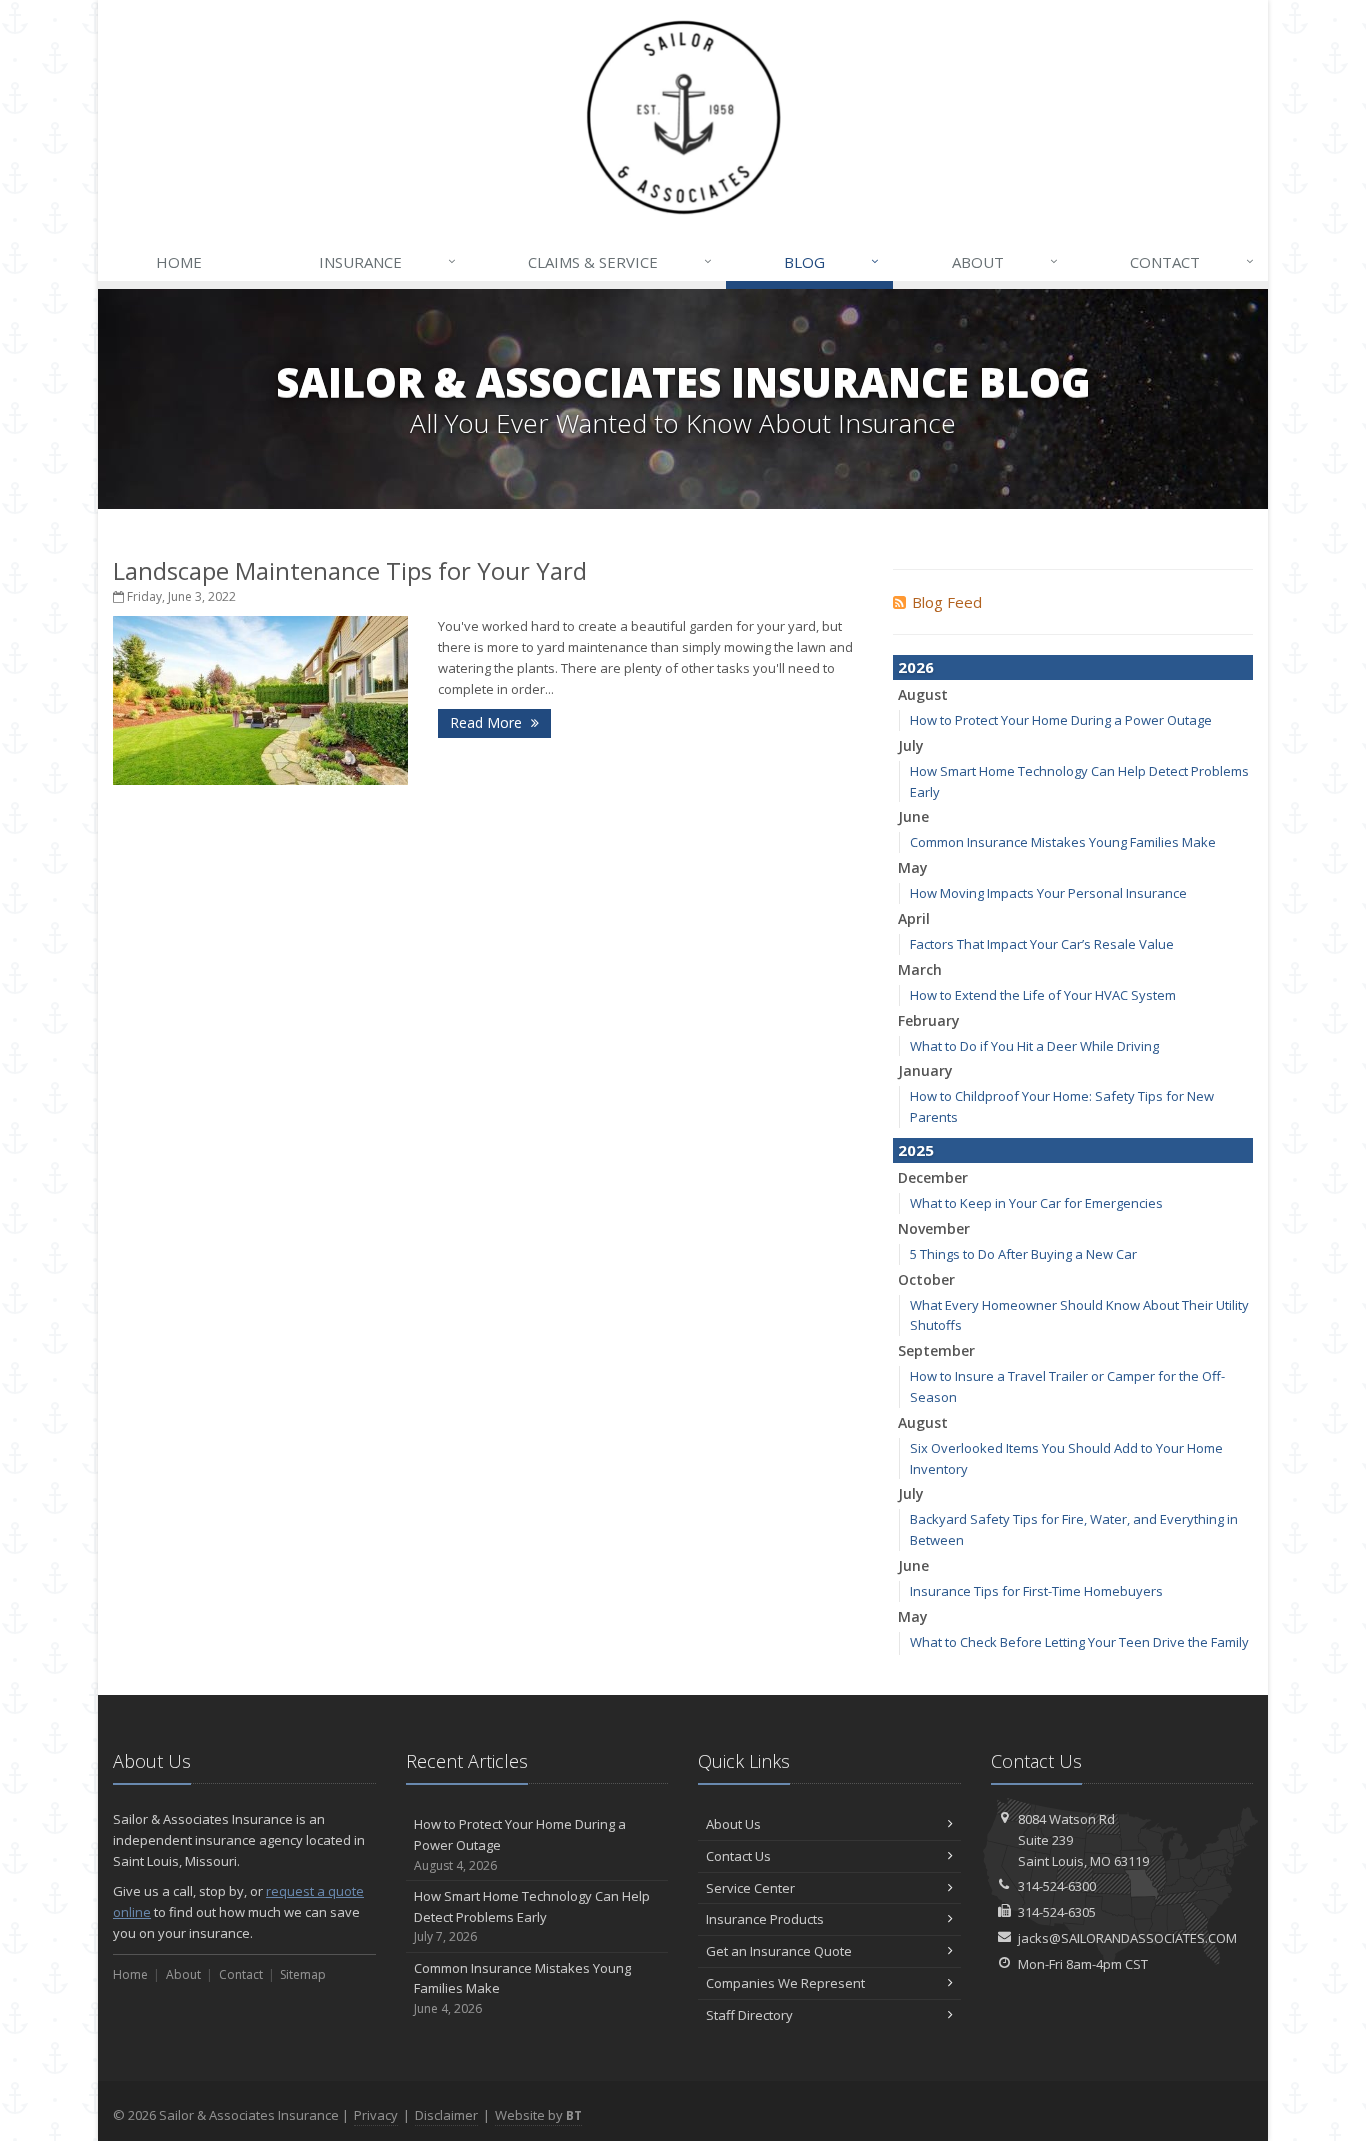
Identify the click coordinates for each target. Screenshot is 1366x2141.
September (936, 1350)
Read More (488, 722)
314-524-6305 (1057, 1912)
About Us (733, 1824)
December (933, 1177)
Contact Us (738, 1856)
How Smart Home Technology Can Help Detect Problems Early (532, 1916)
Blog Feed (947, 602)
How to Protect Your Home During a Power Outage (1061, 720)
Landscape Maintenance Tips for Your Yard (350, 570)
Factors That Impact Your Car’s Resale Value (1042, 944)
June (913, 816)
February (929, 1020)
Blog (831, 261)
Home (179, 262)
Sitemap (303, 1974)
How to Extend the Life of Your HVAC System (1043, 995)
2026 (916, 667)
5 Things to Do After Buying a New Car (1023, 1254)
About (1005, 261)
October (926, 1279)
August (923, 694)
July (911, 745)
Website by (538, 2115)
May (913, 867)
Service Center (750, 1888)
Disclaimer (446, 2115)
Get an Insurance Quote (779, 1951)
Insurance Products (765, 1919)
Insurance (387, 261)
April (914, 918)
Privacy (376, 2115)
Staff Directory (749, 2015)
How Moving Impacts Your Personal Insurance (1048, 893)
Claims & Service (620, 261)
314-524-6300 (1057, 1886)
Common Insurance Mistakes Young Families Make (1063, 842)
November (934, 1228)
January (925, 1070)
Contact (1192, 261)
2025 (916, 1150)
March (920, 969)
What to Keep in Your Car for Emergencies (1036, 1203)
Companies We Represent (785, 1983)
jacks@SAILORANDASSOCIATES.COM (1127, 1938)
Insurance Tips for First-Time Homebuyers (1036, 1591)
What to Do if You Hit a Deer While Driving (1034, 1046)
